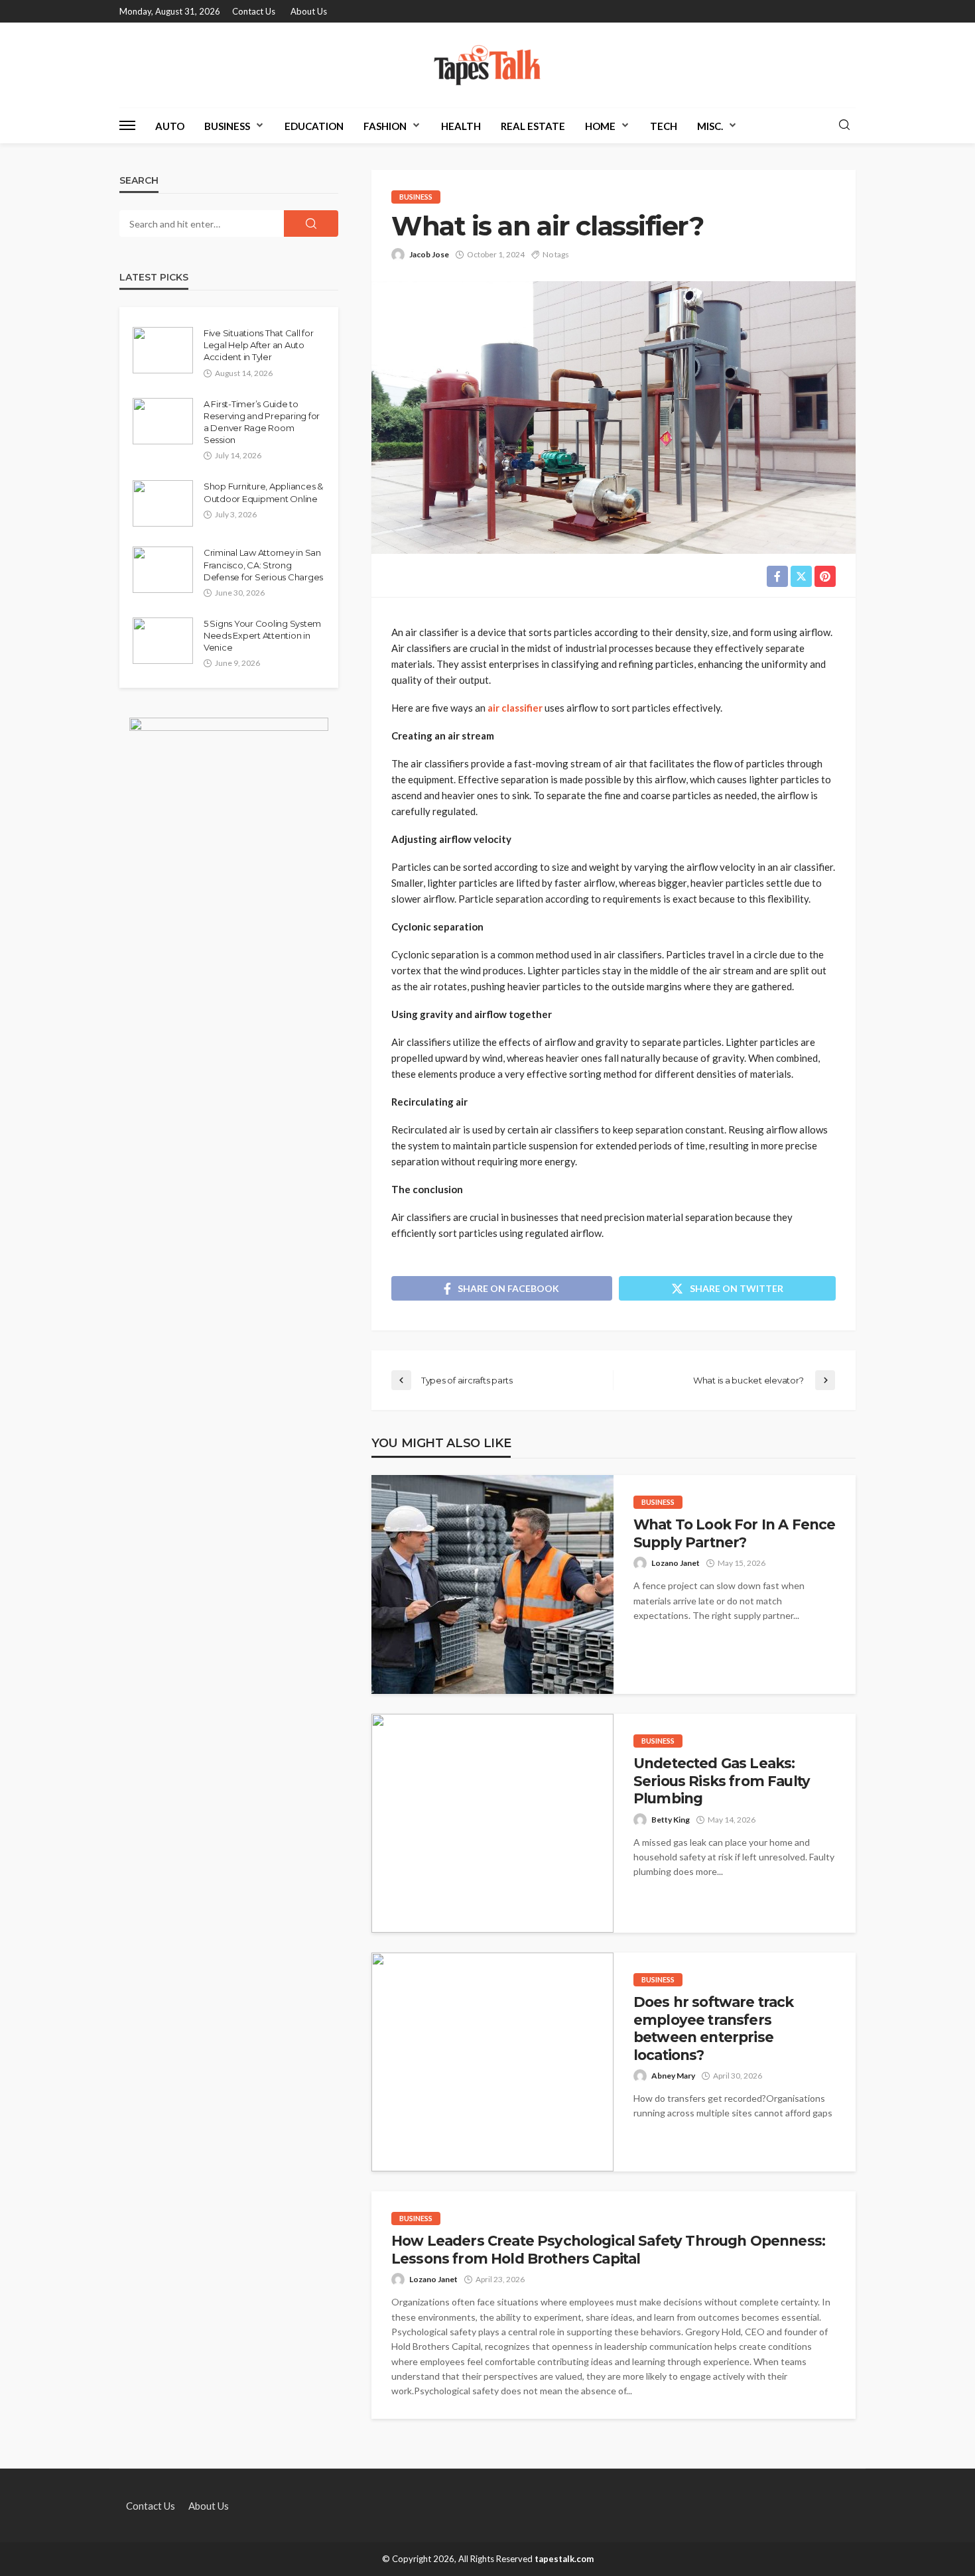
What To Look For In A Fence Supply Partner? (734, 1533)
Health (461, 126)
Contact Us (254, 11)
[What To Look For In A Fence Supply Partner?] (492, 1584)
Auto (170, 126)
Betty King (671, 1820)
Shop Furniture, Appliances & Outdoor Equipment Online (263, 492)
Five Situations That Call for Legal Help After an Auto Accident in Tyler (258, 345)
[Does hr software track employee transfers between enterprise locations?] (492, 2062)
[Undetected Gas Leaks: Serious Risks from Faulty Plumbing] (492, 1823)
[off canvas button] (127, 125)
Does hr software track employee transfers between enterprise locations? (714, 2028)
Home (600, 126)
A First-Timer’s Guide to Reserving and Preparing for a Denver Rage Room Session (262, 422)
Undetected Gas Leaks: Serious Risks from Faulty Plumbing (722, 1781)
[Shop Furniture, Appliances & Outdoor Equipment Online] (163, 503)
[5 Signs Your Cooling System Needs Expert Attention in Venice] (163, 641)
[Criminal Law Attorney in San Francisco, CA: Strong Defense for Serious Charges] (163, 570)
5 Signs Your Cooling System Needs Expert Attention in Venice (262, 635)
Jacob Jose (429, 254)
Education (314, 126)
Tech (664, 126)
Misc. (710, 126)
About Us (309, 11)
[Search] (844, 125)
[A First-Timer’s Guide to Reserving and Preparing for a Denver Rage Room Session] (163, 421)
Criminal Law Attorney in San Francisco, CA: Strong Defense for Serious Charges (263, 564)
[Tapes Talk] (487, 65)
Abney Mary (673, 2076)
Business (227, 126)
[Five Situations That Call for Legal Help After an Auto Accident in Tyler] (163, 350)
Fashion (385, 126)
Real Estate (533, 126)
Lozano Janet (676, 1563)
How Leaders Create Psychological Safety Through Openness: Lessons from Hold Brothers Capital (608, 2249)
